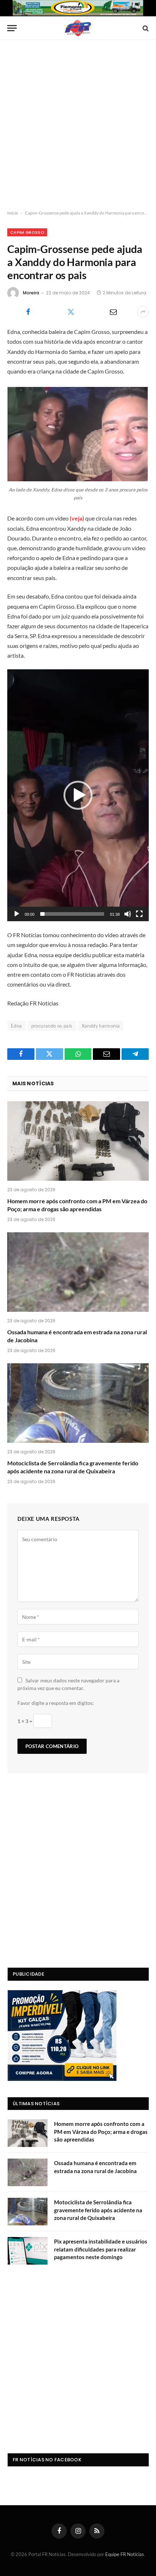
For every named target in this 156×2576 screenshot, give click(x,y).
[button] (78, 795)
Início (13, 213)
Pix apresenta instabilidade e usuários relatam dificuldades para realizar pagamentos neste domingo (101, 2249)
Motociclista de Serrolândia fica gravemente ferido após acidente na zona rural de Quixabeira (98, 2210)
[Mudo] (128, 914)
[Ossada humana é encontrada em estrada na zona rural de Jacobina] (78, 1272)
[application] (78, 795)
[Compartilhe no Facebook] (28, 312)
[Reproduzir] (17, 914)
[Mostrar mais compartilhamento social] (143, 312)
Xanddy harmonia (101, 1026)
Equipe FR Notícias (125, 2554)
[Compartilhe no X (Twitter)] (71, 312)
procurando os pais (52, 1026)
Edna (17, 1026)
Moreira (31, 293)
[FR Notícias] (78, 28)
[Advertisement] (78, 125)
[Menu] (12, 28)
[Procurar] (145, 28)
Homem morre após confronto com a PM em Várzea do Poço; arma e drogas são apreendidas (101, 2132)
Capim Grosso (27, 232)
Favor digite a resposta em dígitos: (56, 1703)
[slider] (72, 914)
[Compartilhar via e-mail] (113, 312)
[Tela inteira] (139, 914)
